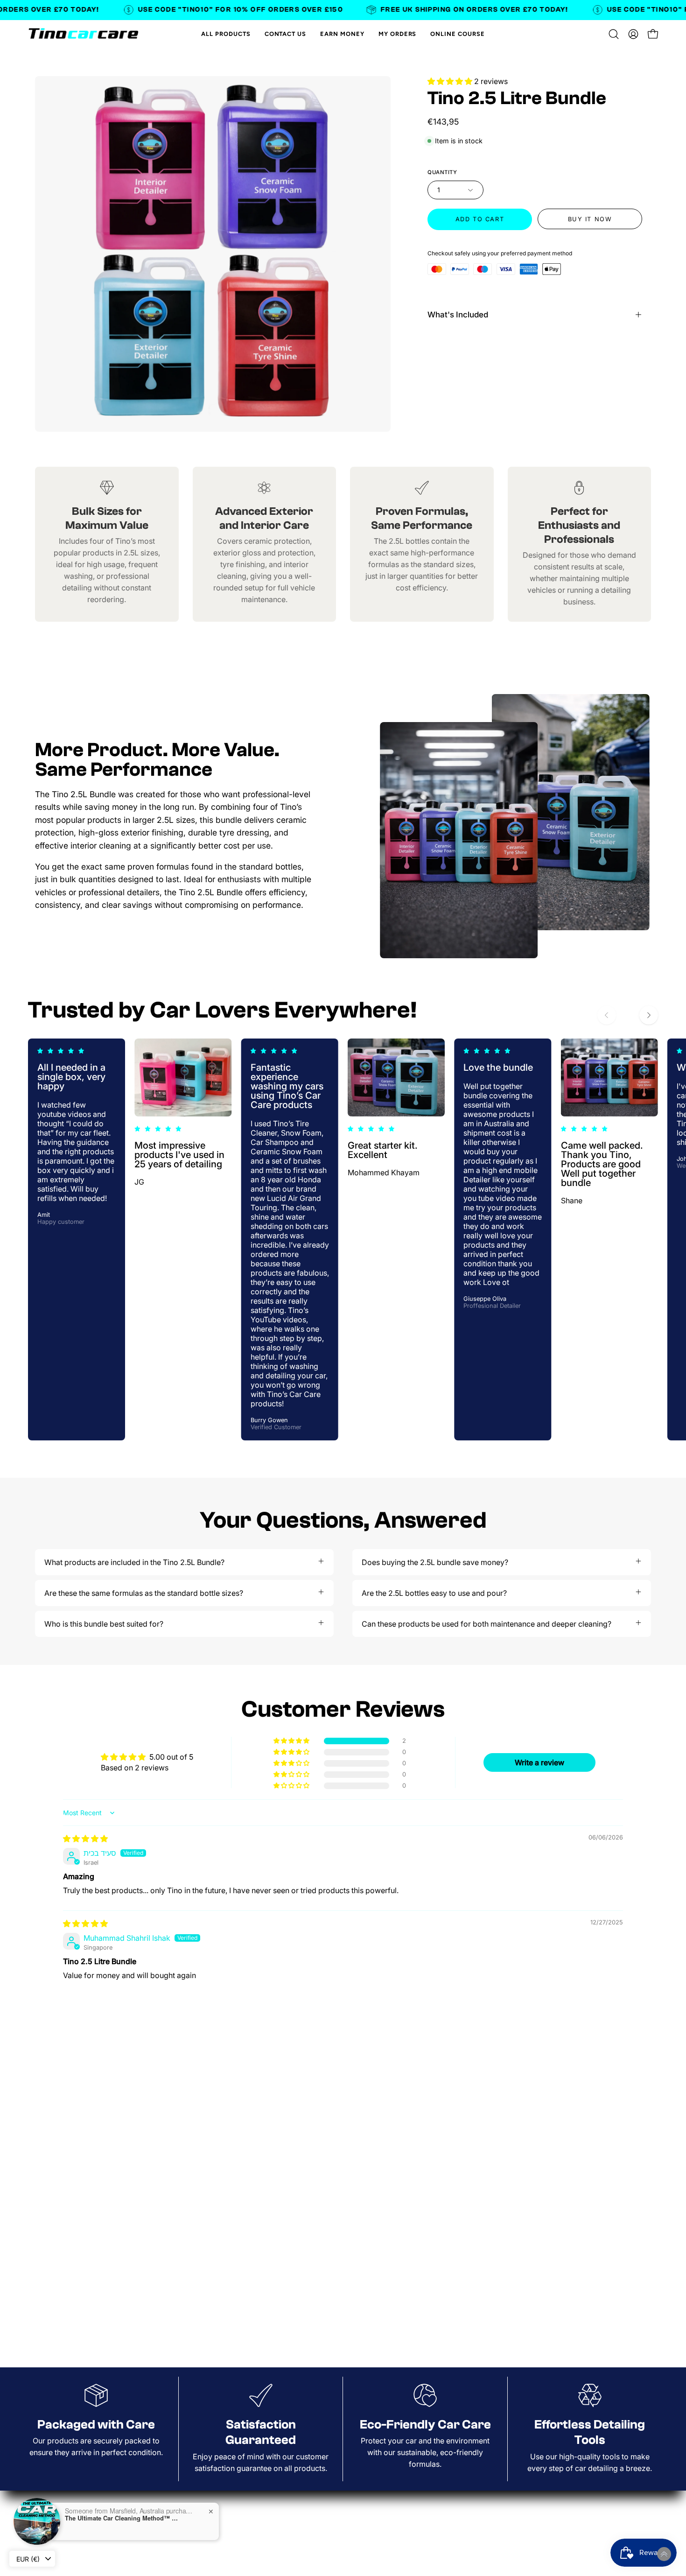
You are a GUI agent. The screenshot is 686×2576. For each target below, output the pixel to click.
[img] (85, 1839)
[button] (614, 34)
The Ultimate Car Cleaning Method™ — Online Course (123, 2518)
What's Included (458, 315)
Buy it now (590, 219)
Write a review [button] (539, 1762)
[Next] (649, 1015)
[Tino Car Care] (84, 34)
